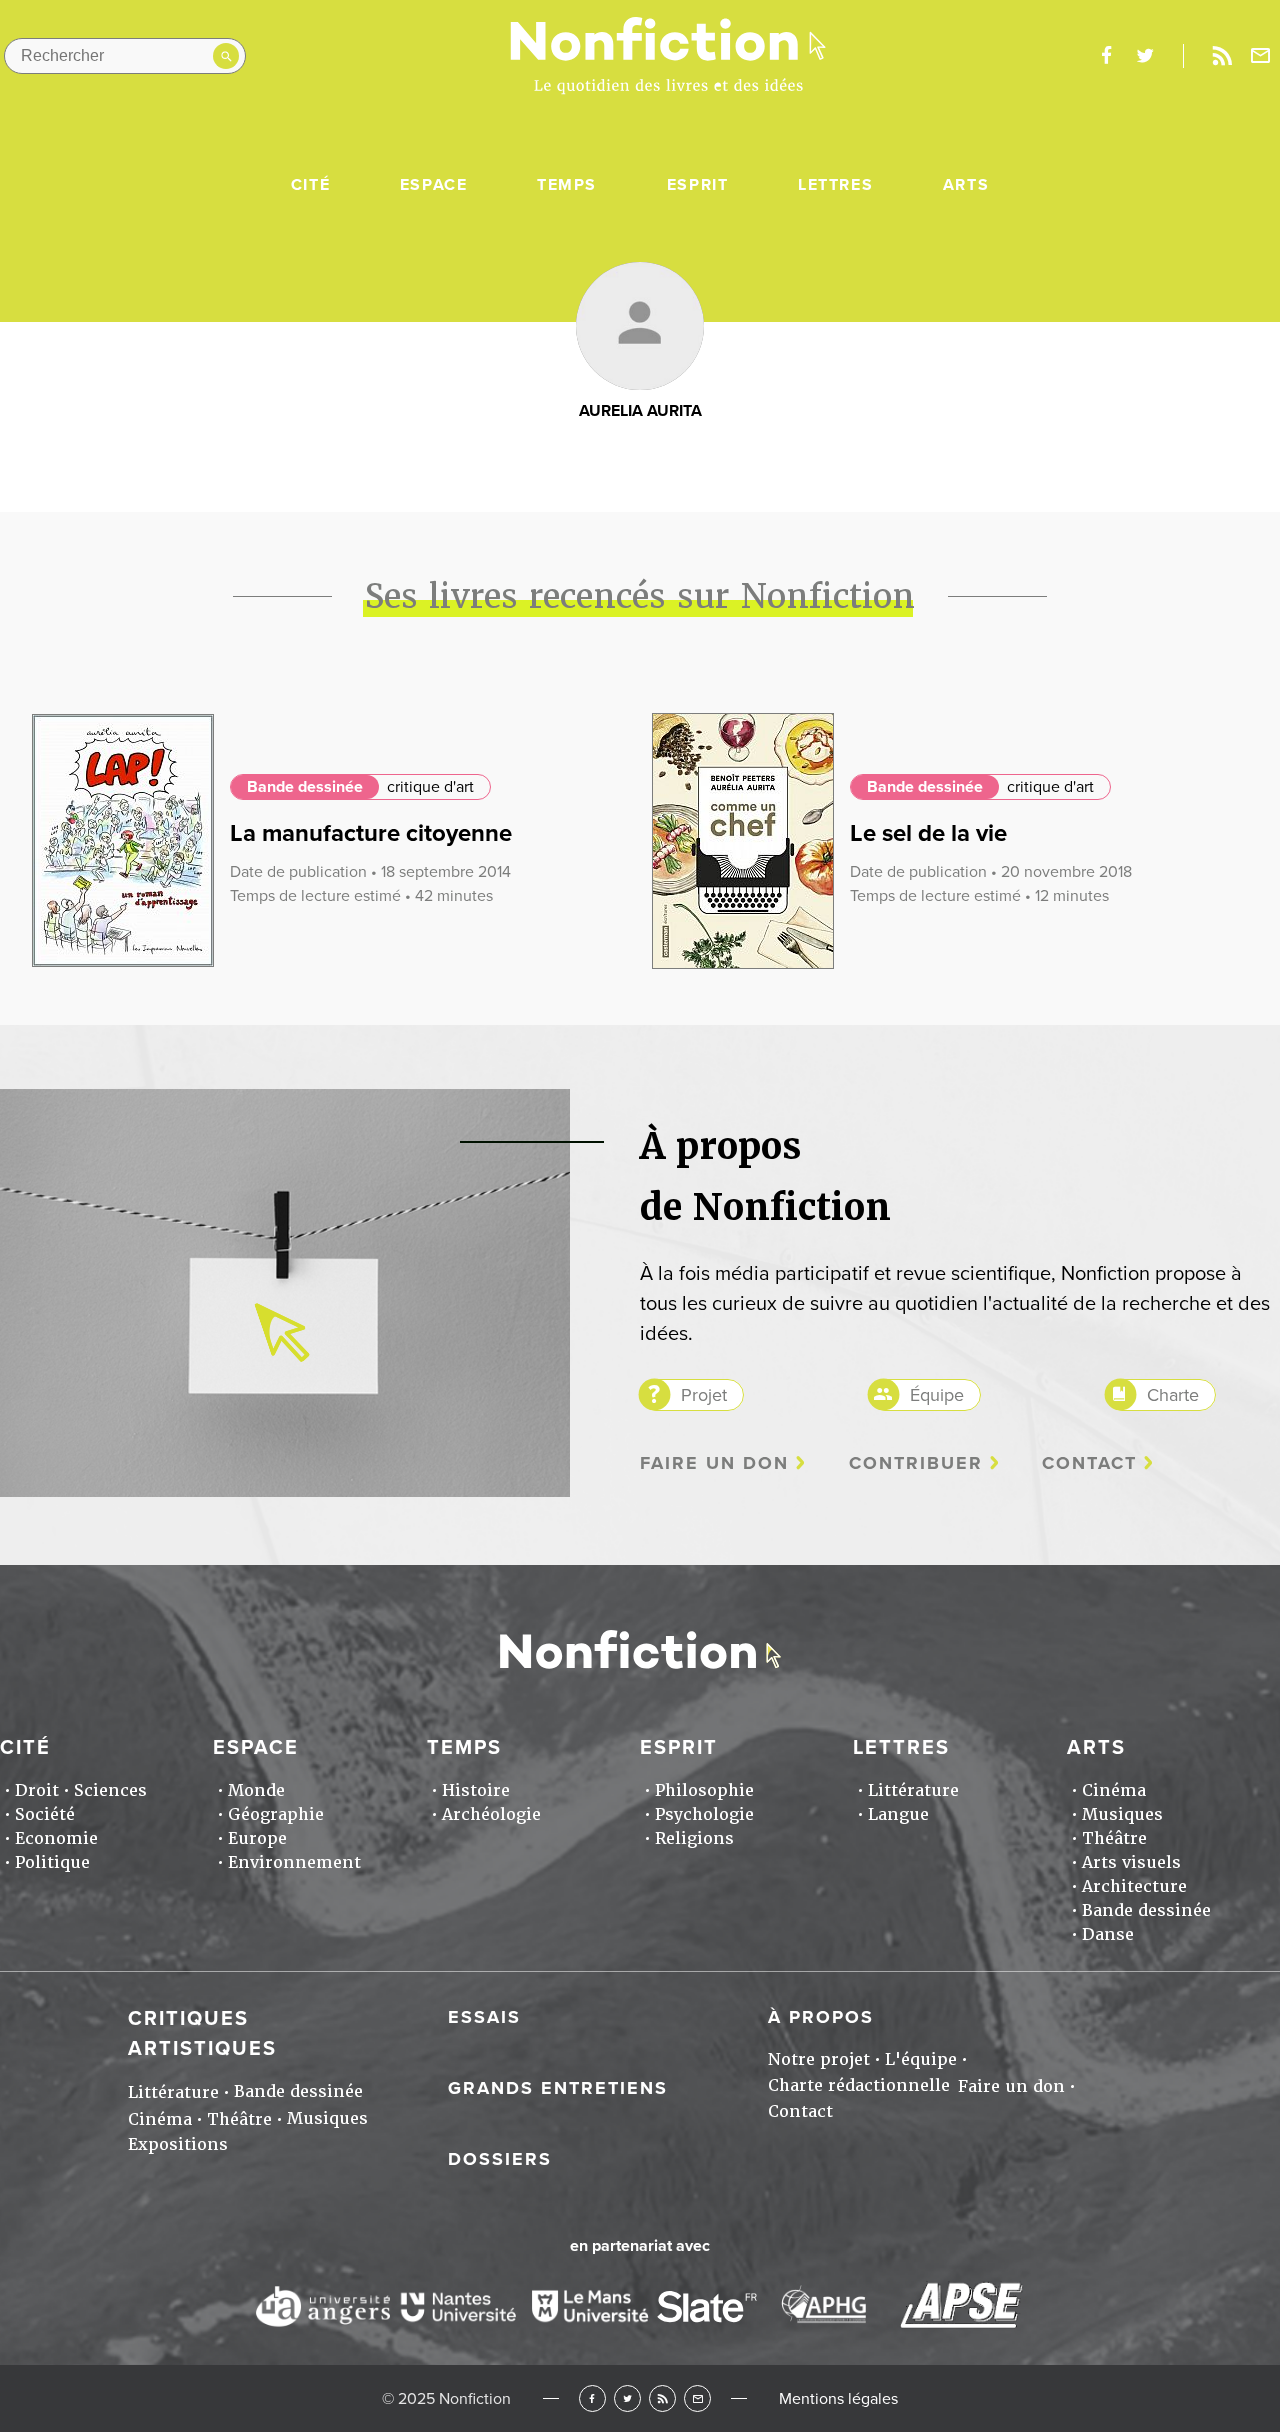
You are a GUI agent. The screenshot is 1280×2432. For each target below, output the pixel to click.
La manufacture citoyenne (371, 833)
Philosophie (704, 1790)
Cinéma (1114, 1790)
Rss (1222, 56)
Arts (966, 185)
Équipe (937, 1395)
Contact (1089, 1463)
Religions (694, 1838)
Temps (567, 185)
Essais (484, 2017)
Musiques (1122, 1814)
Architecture (1134, 1886)
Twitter (627, 2398)
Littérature (913, 1790)
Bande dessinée (305, 787)
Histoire (476, 1790)
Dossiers (500, 2159)
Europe (257, 1838)
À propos (821, 2017)
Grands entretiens (558, 2088)
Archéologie (491, 1814)
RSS (662, 2398)
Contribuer (916, 1463)
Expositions (178, 2144)
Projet (704, 1395)
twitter (1145, 56)
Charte (1173, 1395)
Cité (310, 185)
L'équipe (921, 2059)
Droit (37, 1790)
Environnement (294, 1862)
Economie (56, 1838)
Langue (898, 1814)
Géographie (276, 1814)
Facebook (592, 2398)
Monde (256, 1790)
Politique (52, 1862)
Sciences (110, 1790)
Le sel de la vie (928, 833)
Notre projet (819, 2059)
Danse (1108, 1934)
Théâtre (1114, 1838)
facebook (1106, 56)
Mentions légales (838, 2399)
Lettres (835, 185)
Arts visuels (1131, 1862)
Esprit (698, 185)
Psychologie (704, 1814)
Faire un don (714, 1463)
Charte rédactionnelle (859, 2085)
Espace (434, 185)
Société (45, 1814)
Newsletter (1261, 56)
